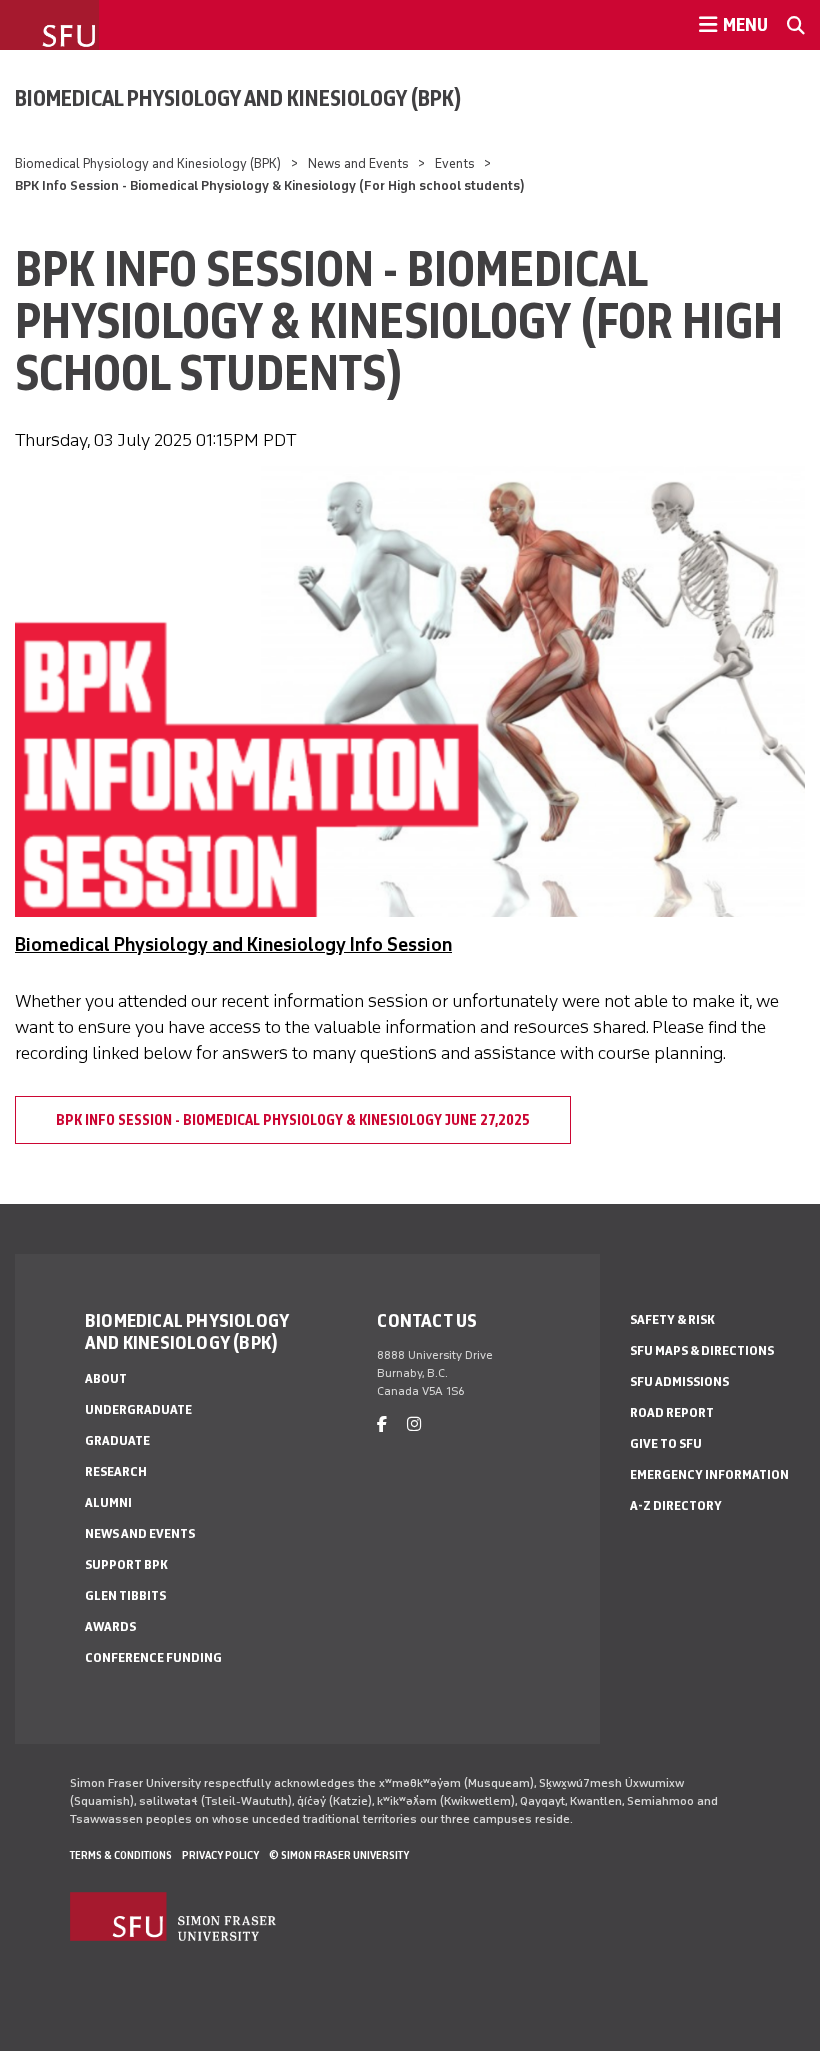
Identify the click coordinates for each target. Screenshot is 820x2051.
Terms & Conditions (121, 1855)
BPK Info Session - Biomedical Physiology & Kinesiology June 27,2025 (293, 1120)
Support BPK (126, 1564)
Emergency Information (709, 1474)
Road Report (672, 1412)
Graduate (117, 1440)
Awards (110, 1626)
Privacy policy (220, 1855)
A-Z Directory (676, 1505)
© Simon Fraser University (339, 1855)
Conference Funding (153, 1657)
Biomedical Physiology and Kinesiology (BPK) (238, 98)
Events (455, 163)
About (106, 1378)
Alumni (108, 1502)
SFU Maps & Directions (702, 1350)
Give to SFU (666, 1443)
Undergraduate (138, 1409)
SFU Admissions (679, 1381)
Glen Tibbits (125, 1595)
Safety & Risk (672, 1319)
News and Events (358, 163)
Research (116, 1471)
